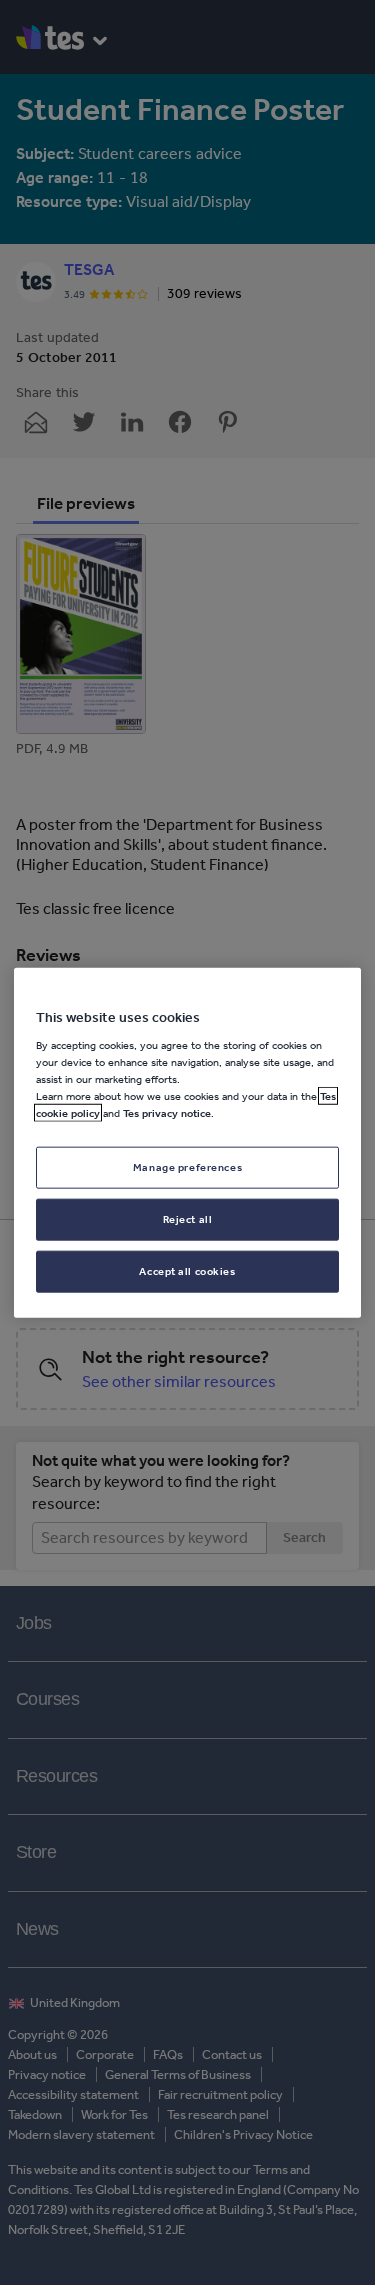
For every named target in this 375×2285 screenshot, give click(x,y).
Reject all (188, 1219)
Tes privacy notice (167, 1113)
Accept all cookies (187, 1271)
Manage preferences (187, 1167)
